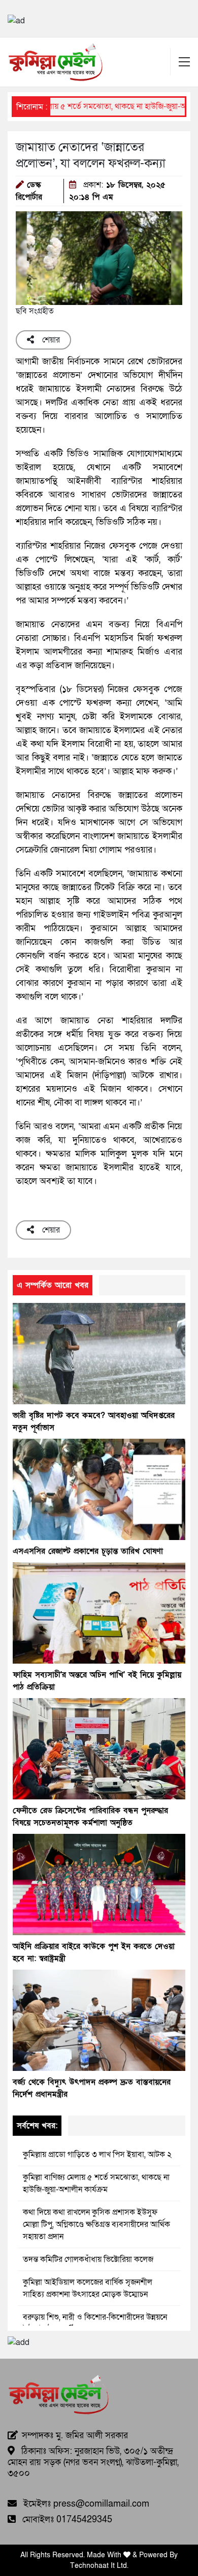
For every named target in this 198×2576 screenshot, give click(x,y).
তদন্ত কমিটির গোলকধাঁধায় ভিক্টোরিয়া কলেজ (88, 2259)
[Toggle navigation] (184, 62)
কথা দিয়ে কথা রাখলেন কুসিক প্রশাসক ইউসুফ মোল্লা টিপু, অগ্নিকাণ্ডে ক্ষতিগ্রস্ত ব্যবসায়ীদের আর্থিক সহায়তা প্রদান (96, 2224)
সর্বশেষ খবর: (37, 2126)
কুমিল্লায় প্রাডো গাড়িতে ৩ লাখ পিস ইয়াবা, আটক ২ (97, 2155)
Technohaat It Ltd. (99, 2566)
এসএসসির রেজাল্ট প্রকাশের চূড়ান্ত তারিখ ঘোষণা (88, 1551)
